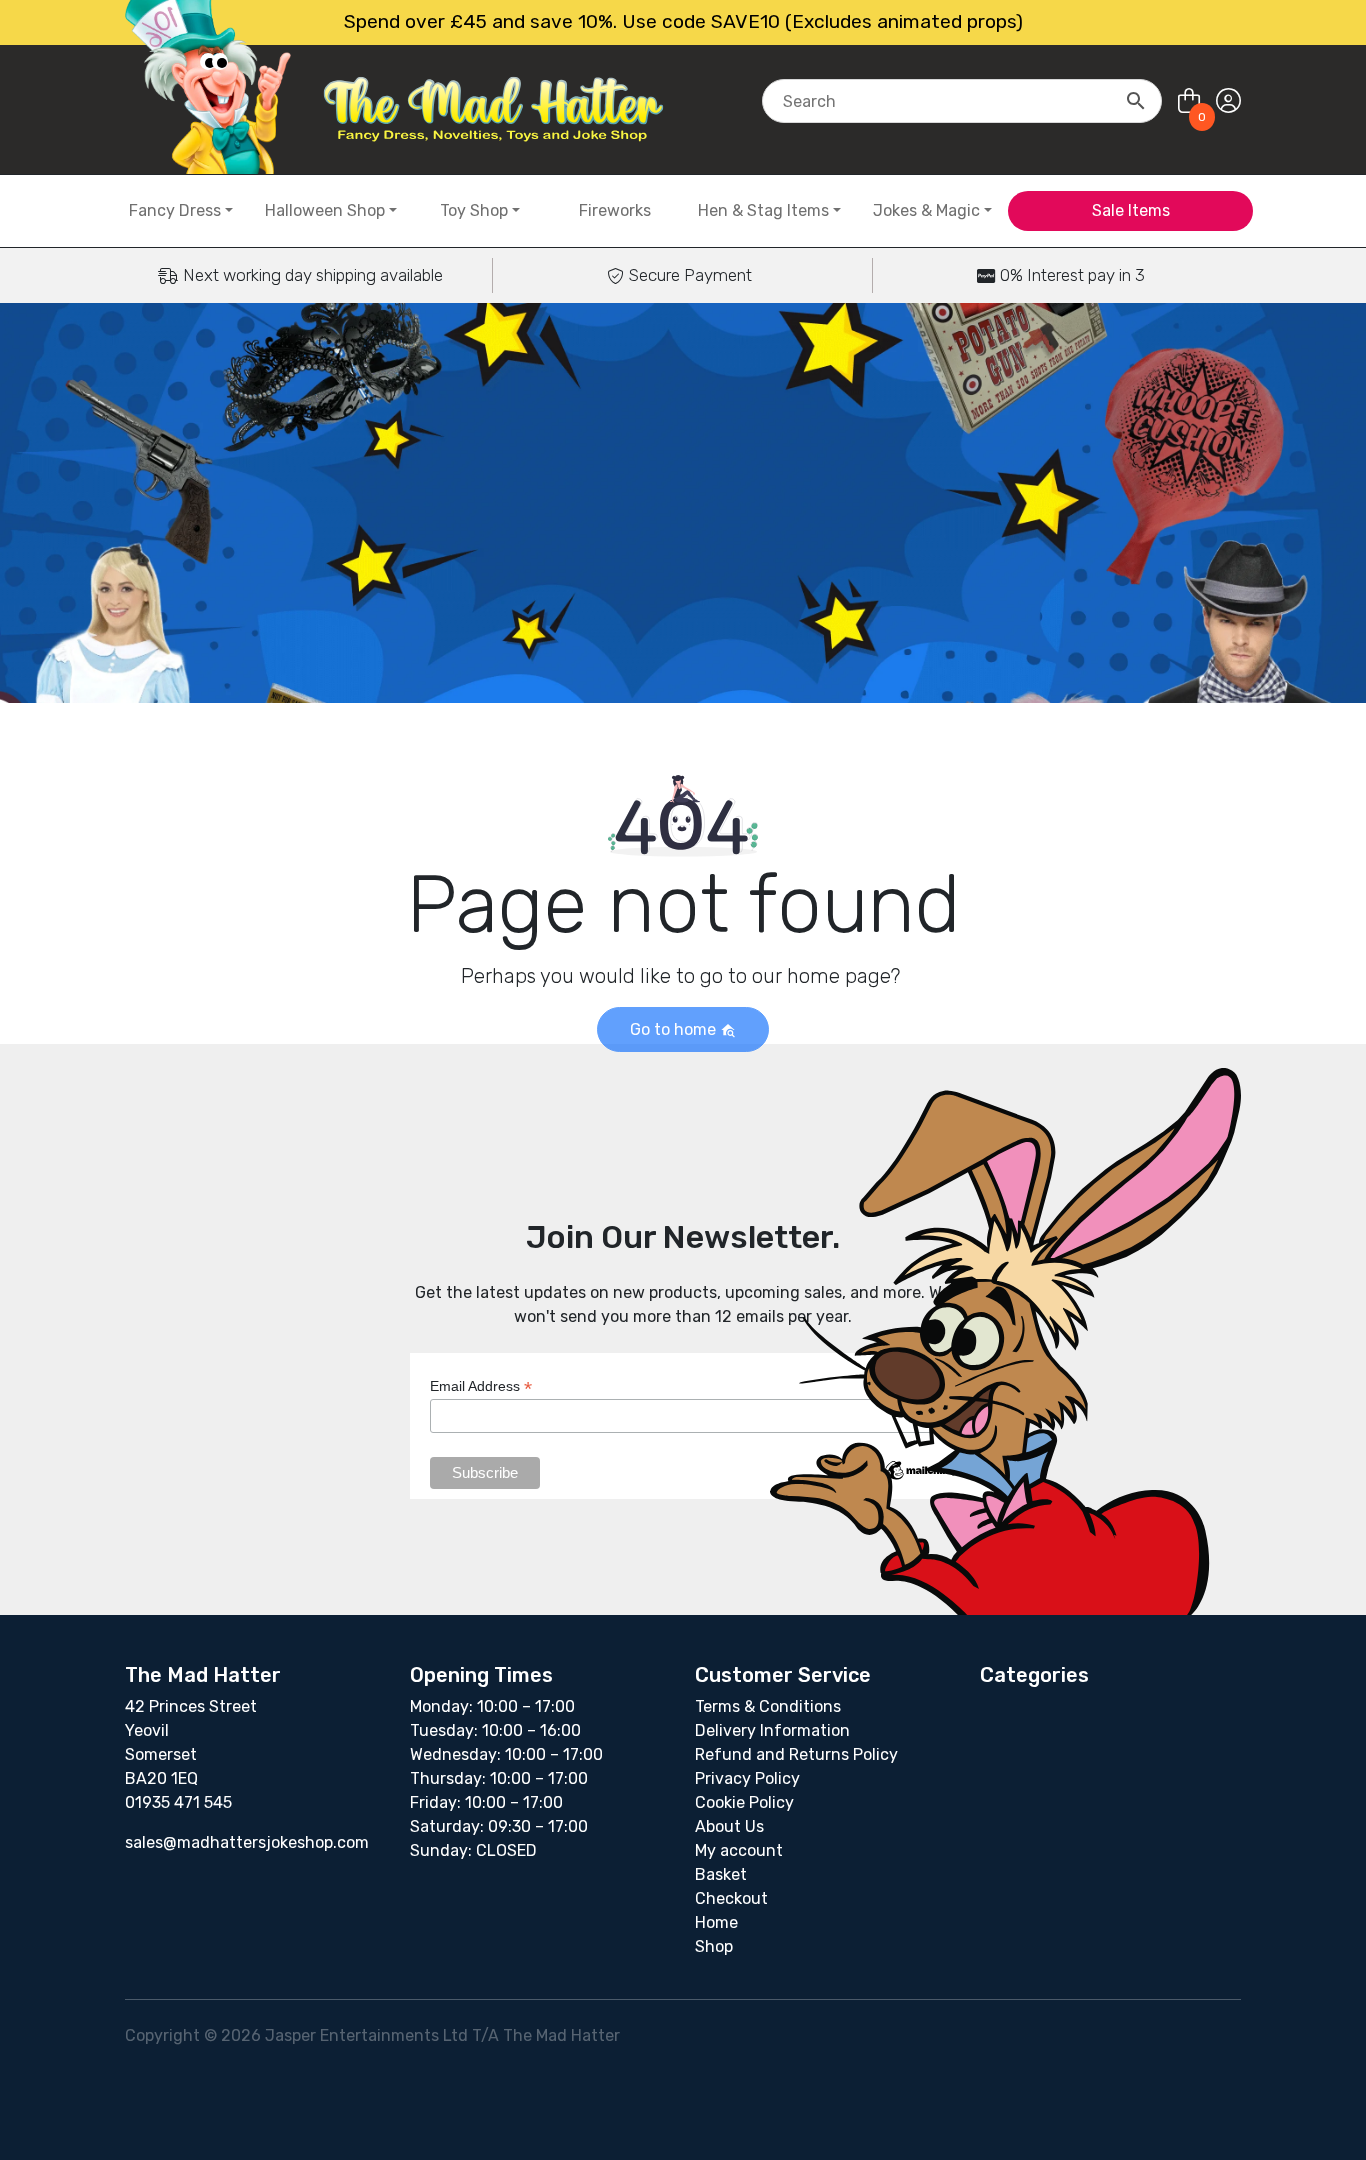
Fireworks (615, 210)
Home (716, 1922)
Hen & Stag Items (763, 210)
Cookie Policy (744, 1802)
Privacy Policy (747, 1778)
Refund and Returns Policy (796, 1754)
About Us (729, 1826)
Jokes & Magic (926, 210)
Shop (714, 1946)
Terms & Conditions (768, 1706)
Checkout (731, 1898)
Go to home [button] (675, 1029)
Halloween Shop (325, 210)
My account (739, 1850)
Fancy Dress (175, 210)
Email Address (481, 1386)
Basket (721, 1874)
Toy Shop (474, 210)
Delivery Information (772, 1730)
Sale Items (1131, 210)
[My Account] (1228, 101)
